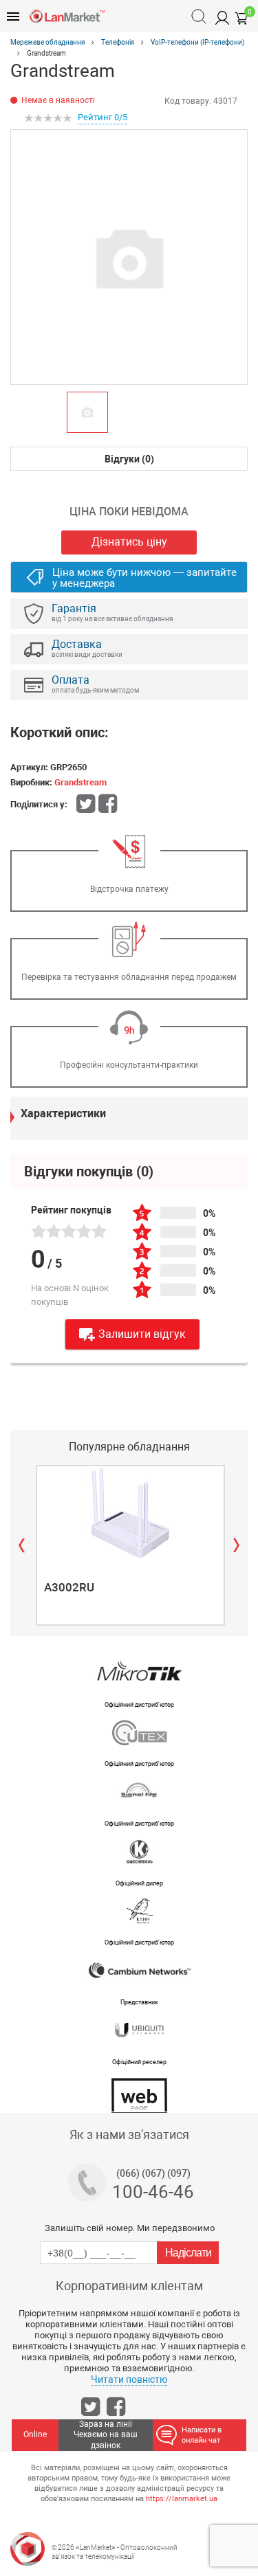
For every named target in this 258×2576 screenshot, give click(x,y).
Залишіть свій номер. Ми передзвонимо (130, 2228)
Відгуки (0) (129, 459)
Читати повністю (129, 2379)
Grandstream (80, 782)
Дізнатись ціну (129, 542)
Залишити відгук (142, 1334)
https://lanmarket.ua (182, 2499)
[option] (129, 257)
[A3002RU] (130, 1513)
